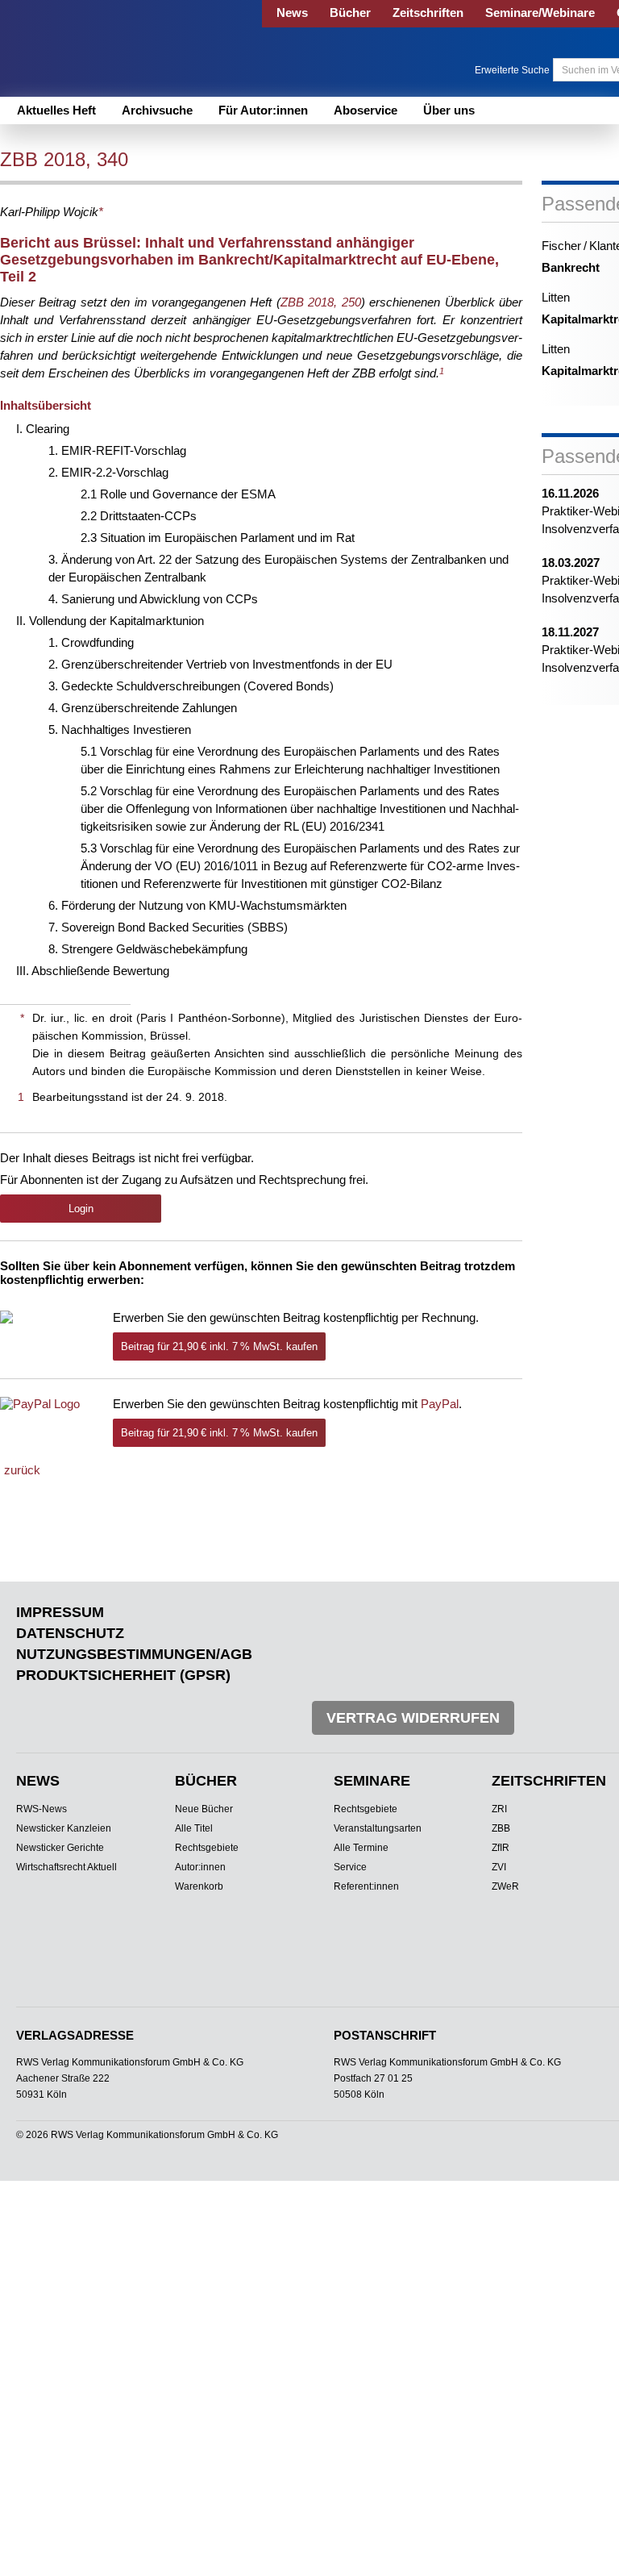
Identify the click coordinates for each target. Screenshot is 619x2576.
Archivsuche (157, 110)
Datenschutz (70, 1633)
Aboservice (366, 110)
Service (350, 1867)
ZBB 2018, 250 (321, 302)
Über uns (449, 110)
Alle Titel (194, 1828)
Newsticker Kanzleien (64, 1828)
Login (81, 1209)
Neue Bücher (204, 1809)
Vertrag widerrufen (413, 1718)
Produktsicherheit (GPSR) (123, 1675)
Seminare (372, 1781)
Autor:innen (200, 1867)
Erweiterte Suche (512, 70)
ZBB (501, 1828)
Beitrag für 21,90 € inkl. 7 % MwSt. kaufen (219, 1346)
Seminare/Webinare (540, 13)
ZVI (499, 1867)
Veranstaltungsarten (378, 1828)
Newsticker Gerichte (60, 1848)
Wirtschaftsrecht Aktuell (66, 1867)
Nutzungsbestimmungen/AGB (134, 1654)
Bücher (350, 13)
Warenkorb (199, 1886)
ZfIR (501, 1848)
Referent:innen (366, 1886)
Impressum (60, 1612)
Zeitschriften (428, 13)
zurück (22, 1470)
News (292, 13)
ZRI (499, 1809)
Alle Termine (361, 1848)
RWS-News (42, 1809)
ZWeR (505, 1886)
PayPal (440, 1404)
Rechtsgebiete (207, 1848)
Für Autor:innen (263, 110)
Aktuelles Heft (56, 110)
